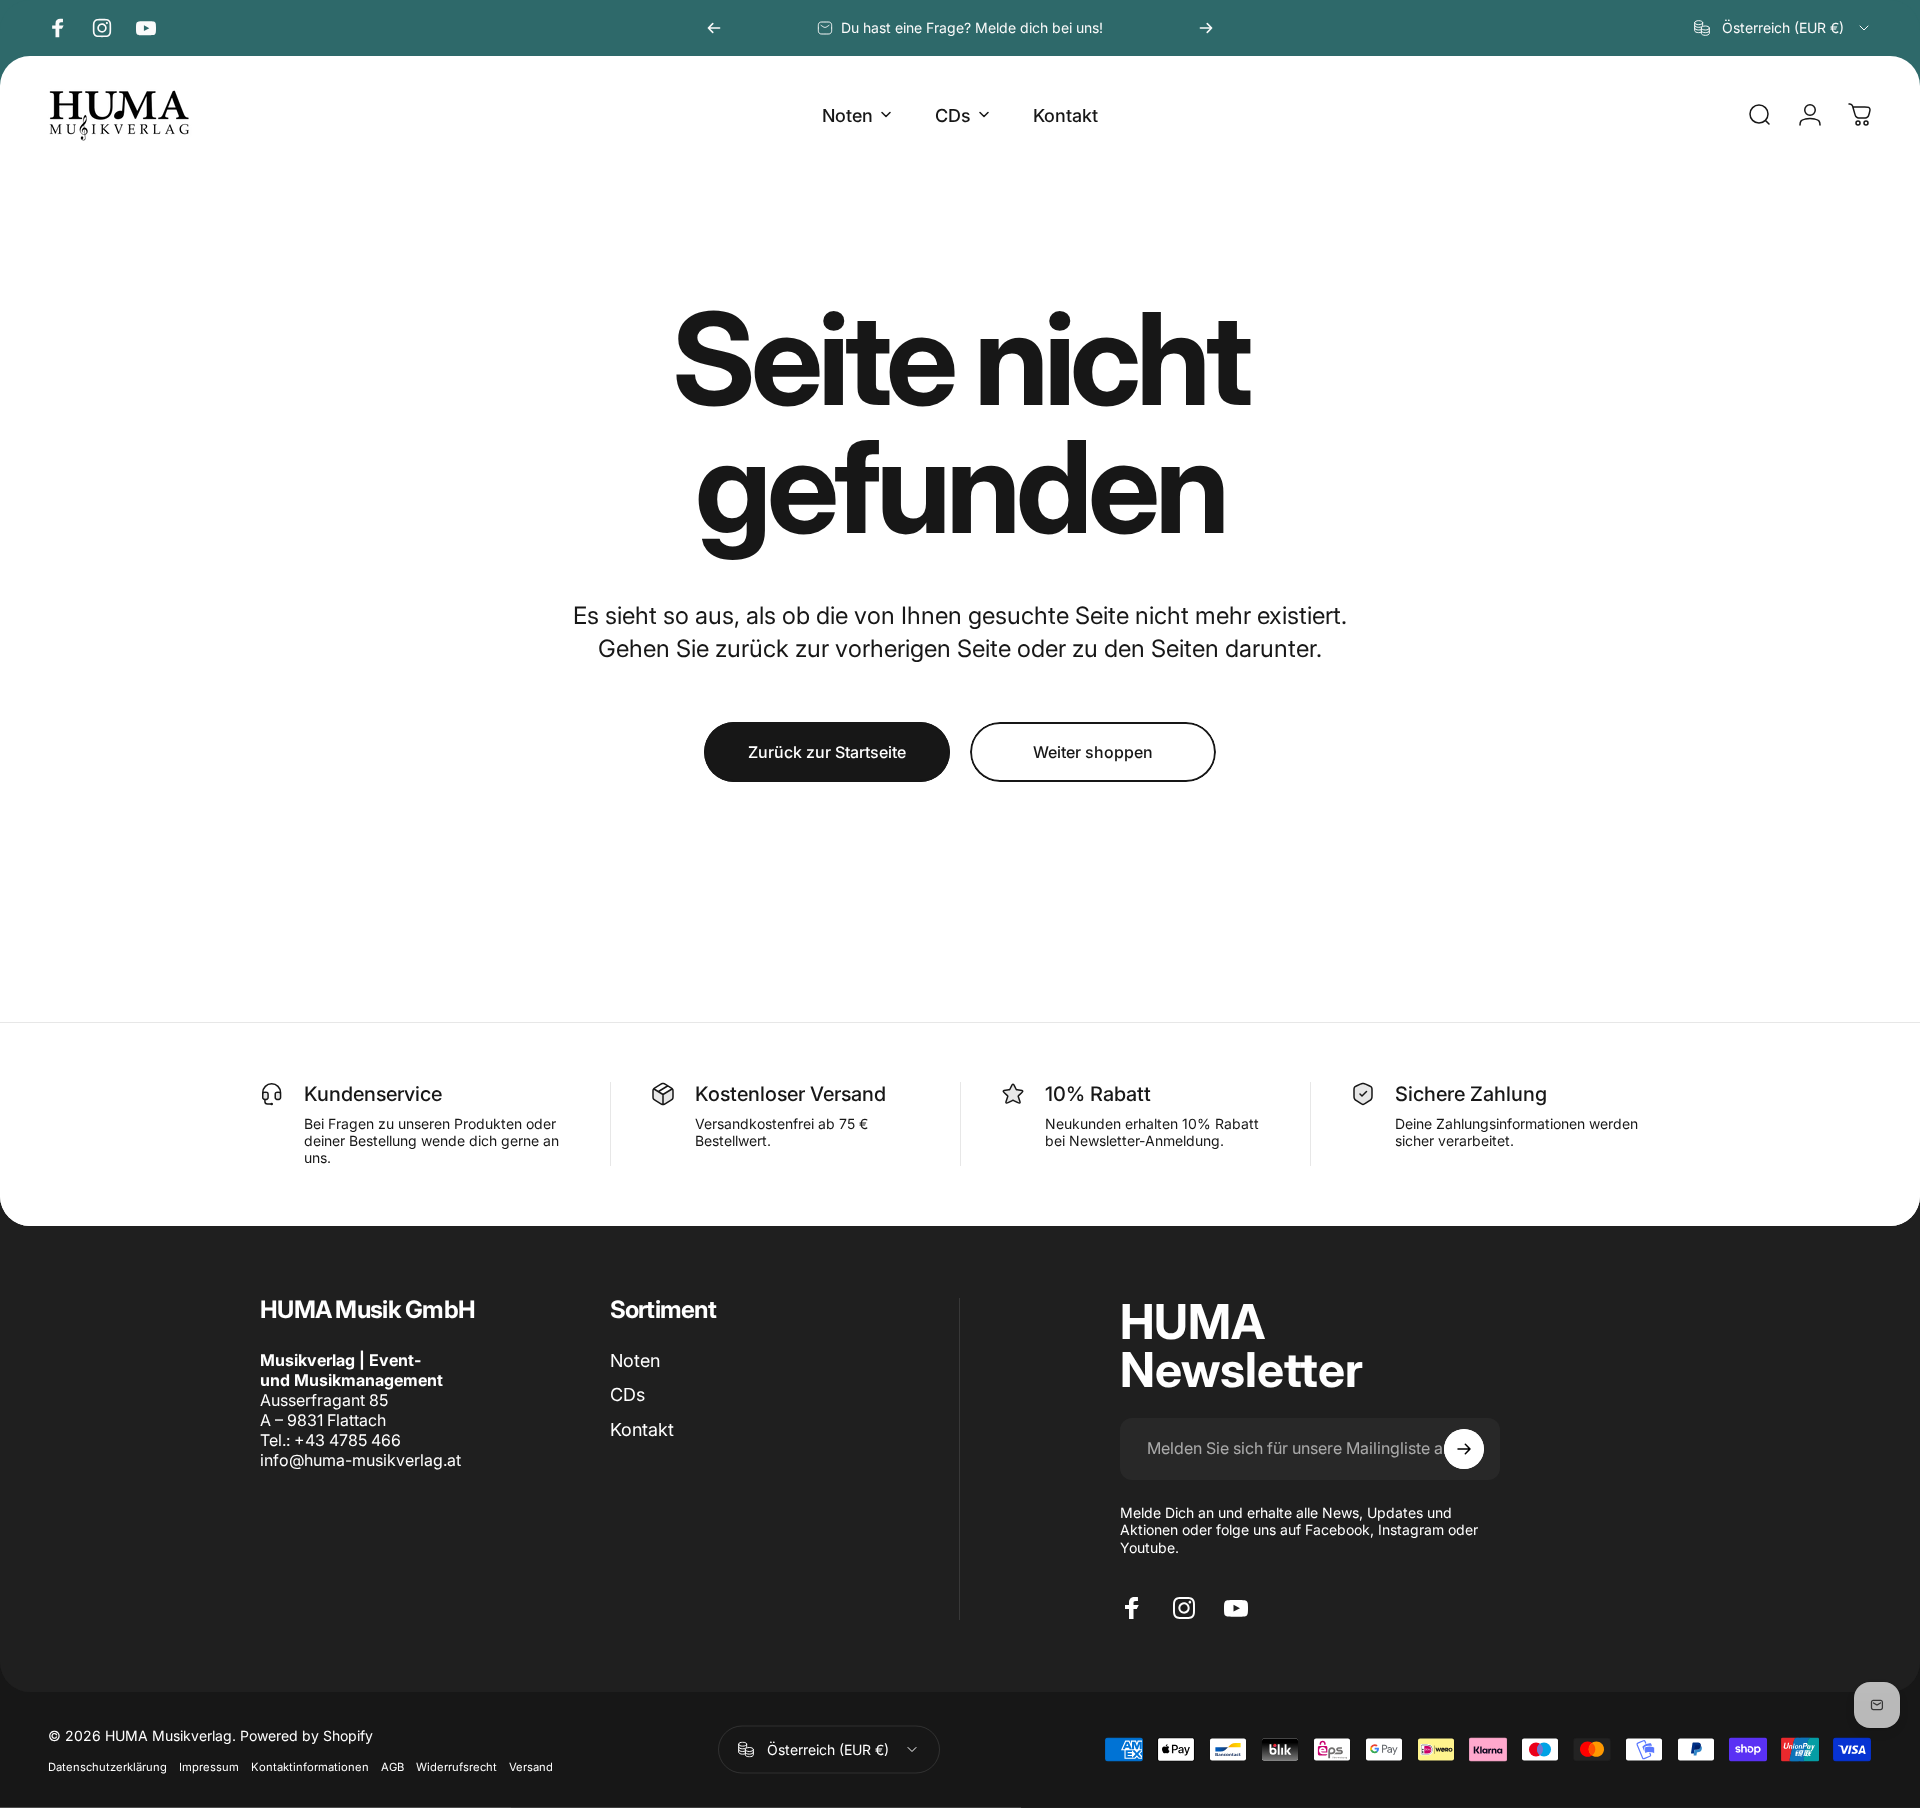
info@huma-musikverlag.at (360, 1460)
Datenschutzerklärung (107, 1766)
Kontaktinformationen (310, 1766)
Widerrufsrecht (456, 1766)
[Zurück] (714, 28)
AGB (392, 1766)
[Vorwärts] (1206, 28)
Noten (635, 1360)
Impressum (209, 1766)
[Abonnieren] (1464, 1449)
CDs (627, 1394)
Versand (531, 1766)
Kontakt (642, 1429)
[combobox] (1783, 28)
